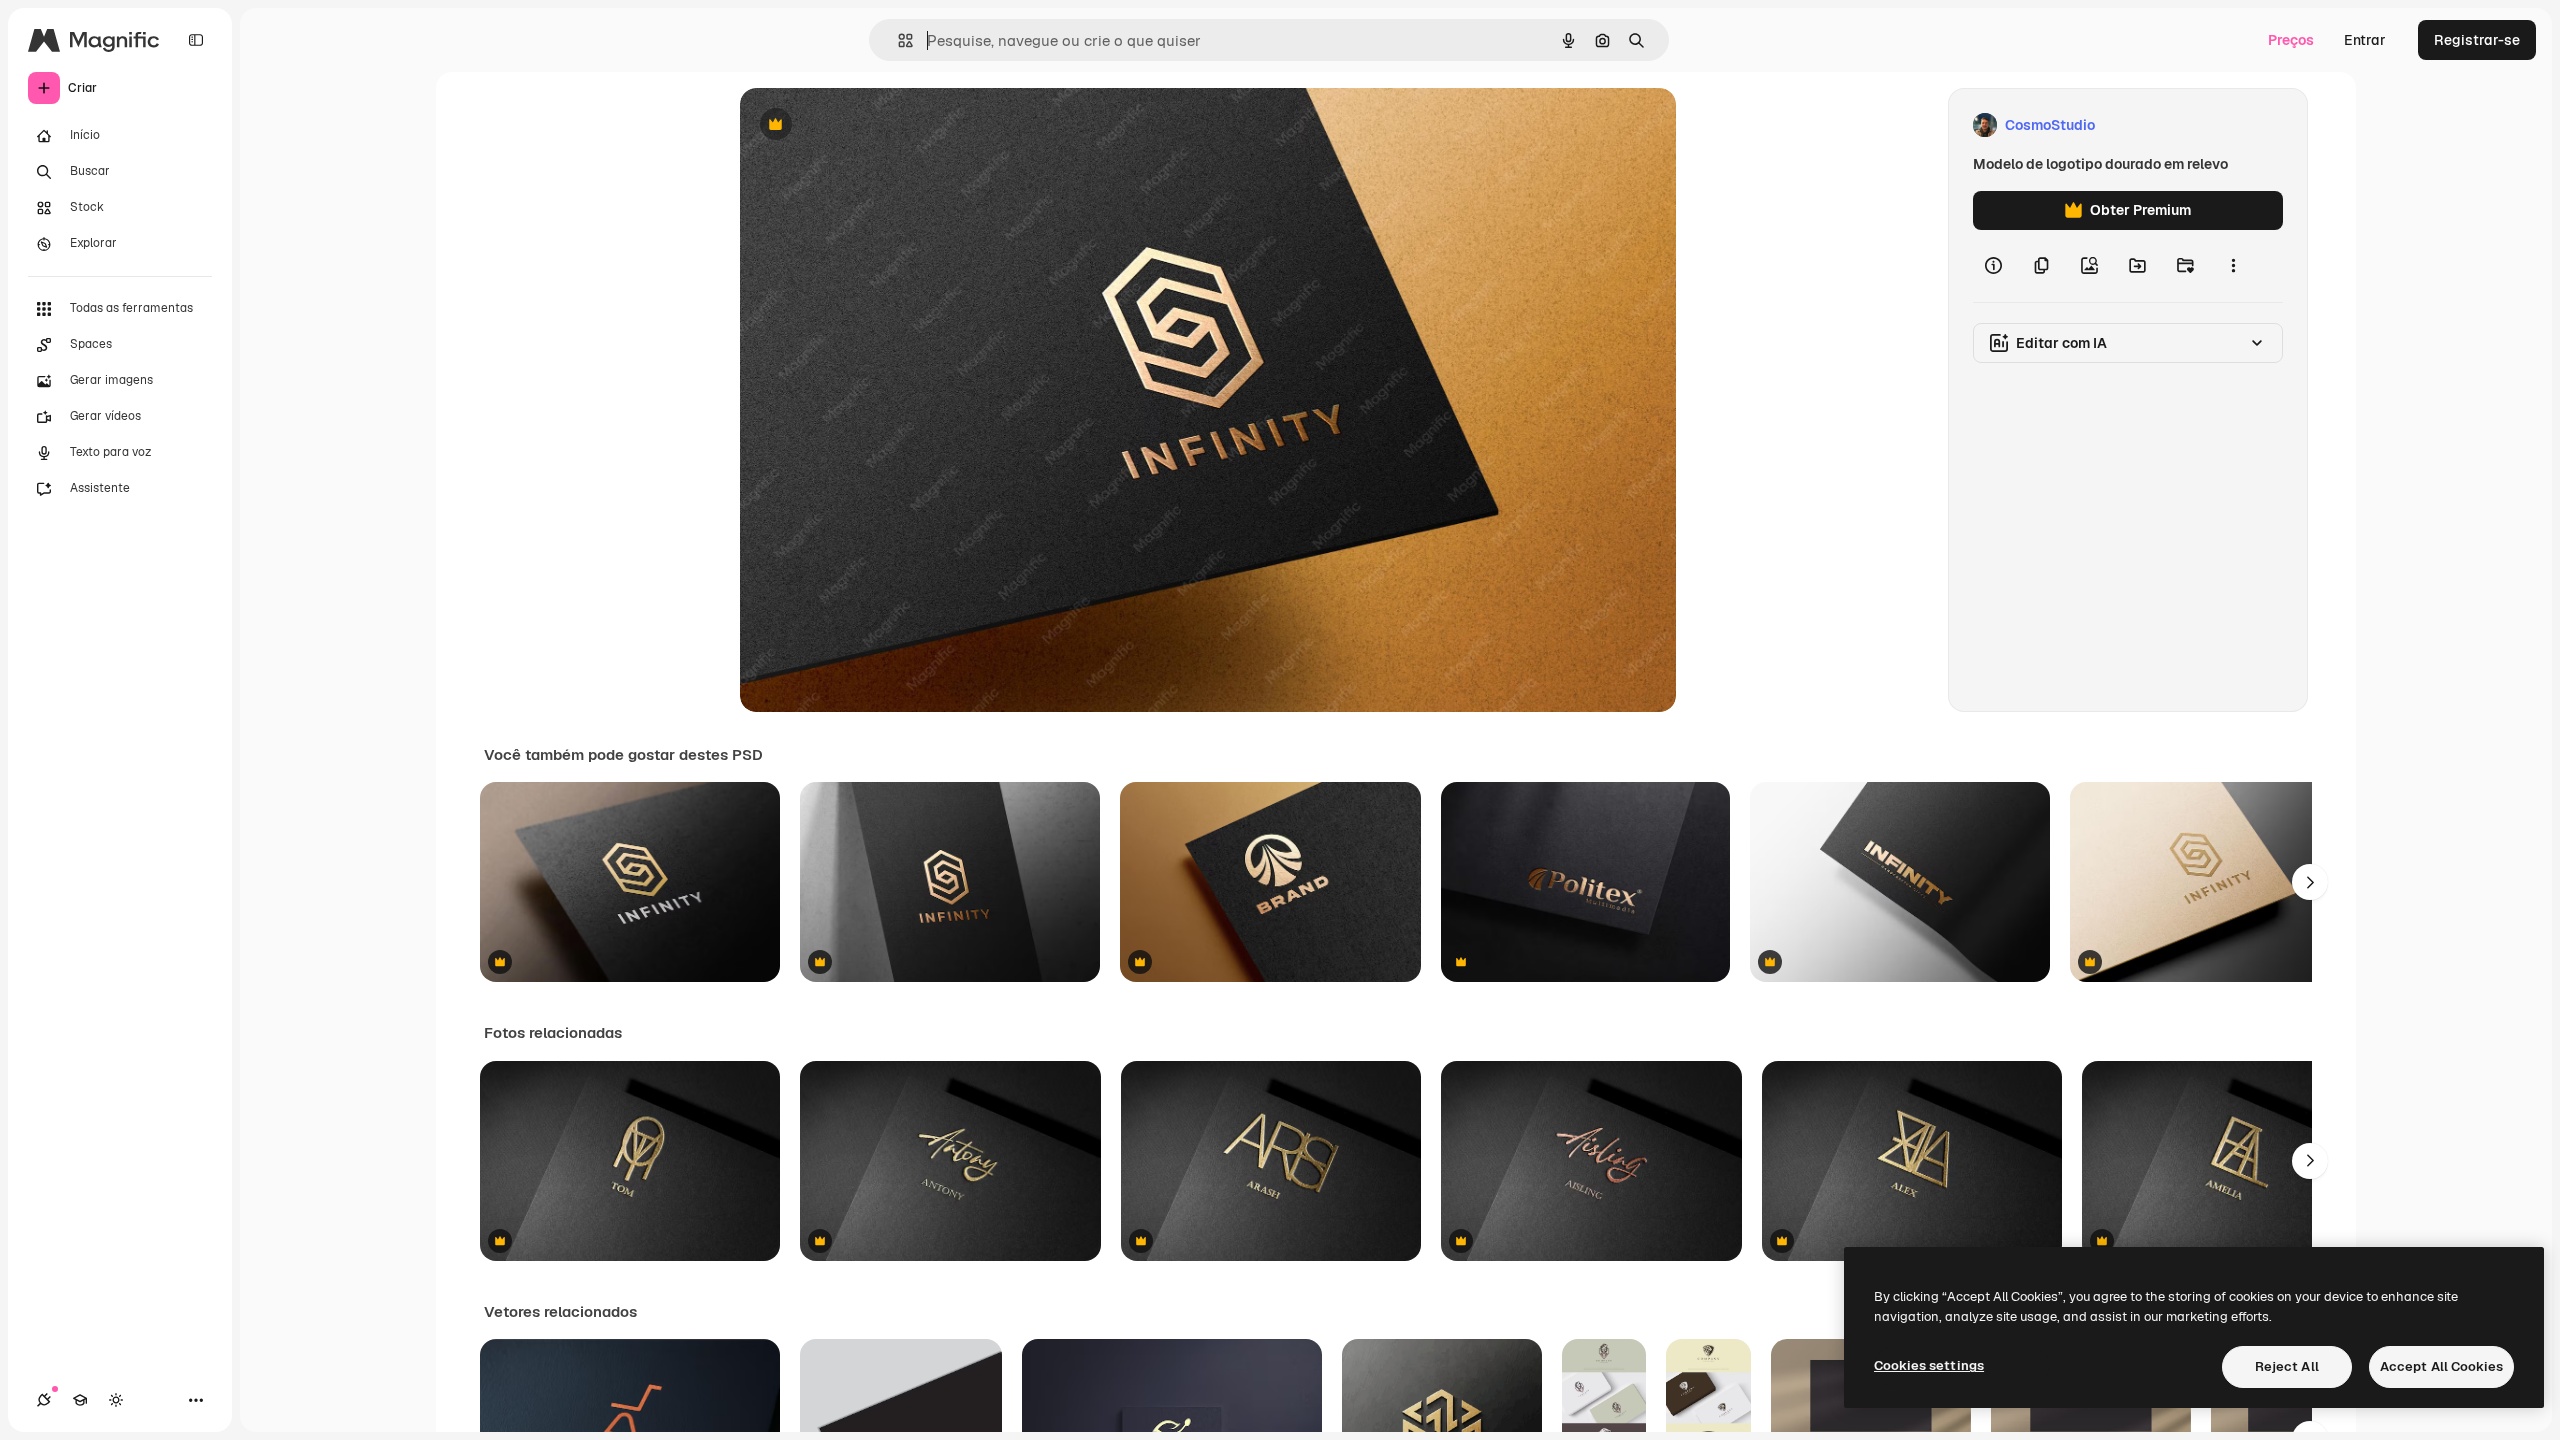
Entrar (2365, 40)
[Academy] (80, 1400)
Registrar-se (2477, 40)
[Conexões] (44, 1400)
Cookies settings (1929, 1365)
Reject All (2287, 1366)
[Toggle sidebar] (196, 40)
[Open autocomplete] (897, 40)
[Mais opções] (2233, 266)
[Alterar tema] (116, 1400)
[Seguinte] (2310, 882)
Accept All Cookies (2441, 1366)
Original (868, 125)
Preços (2291, 40)
